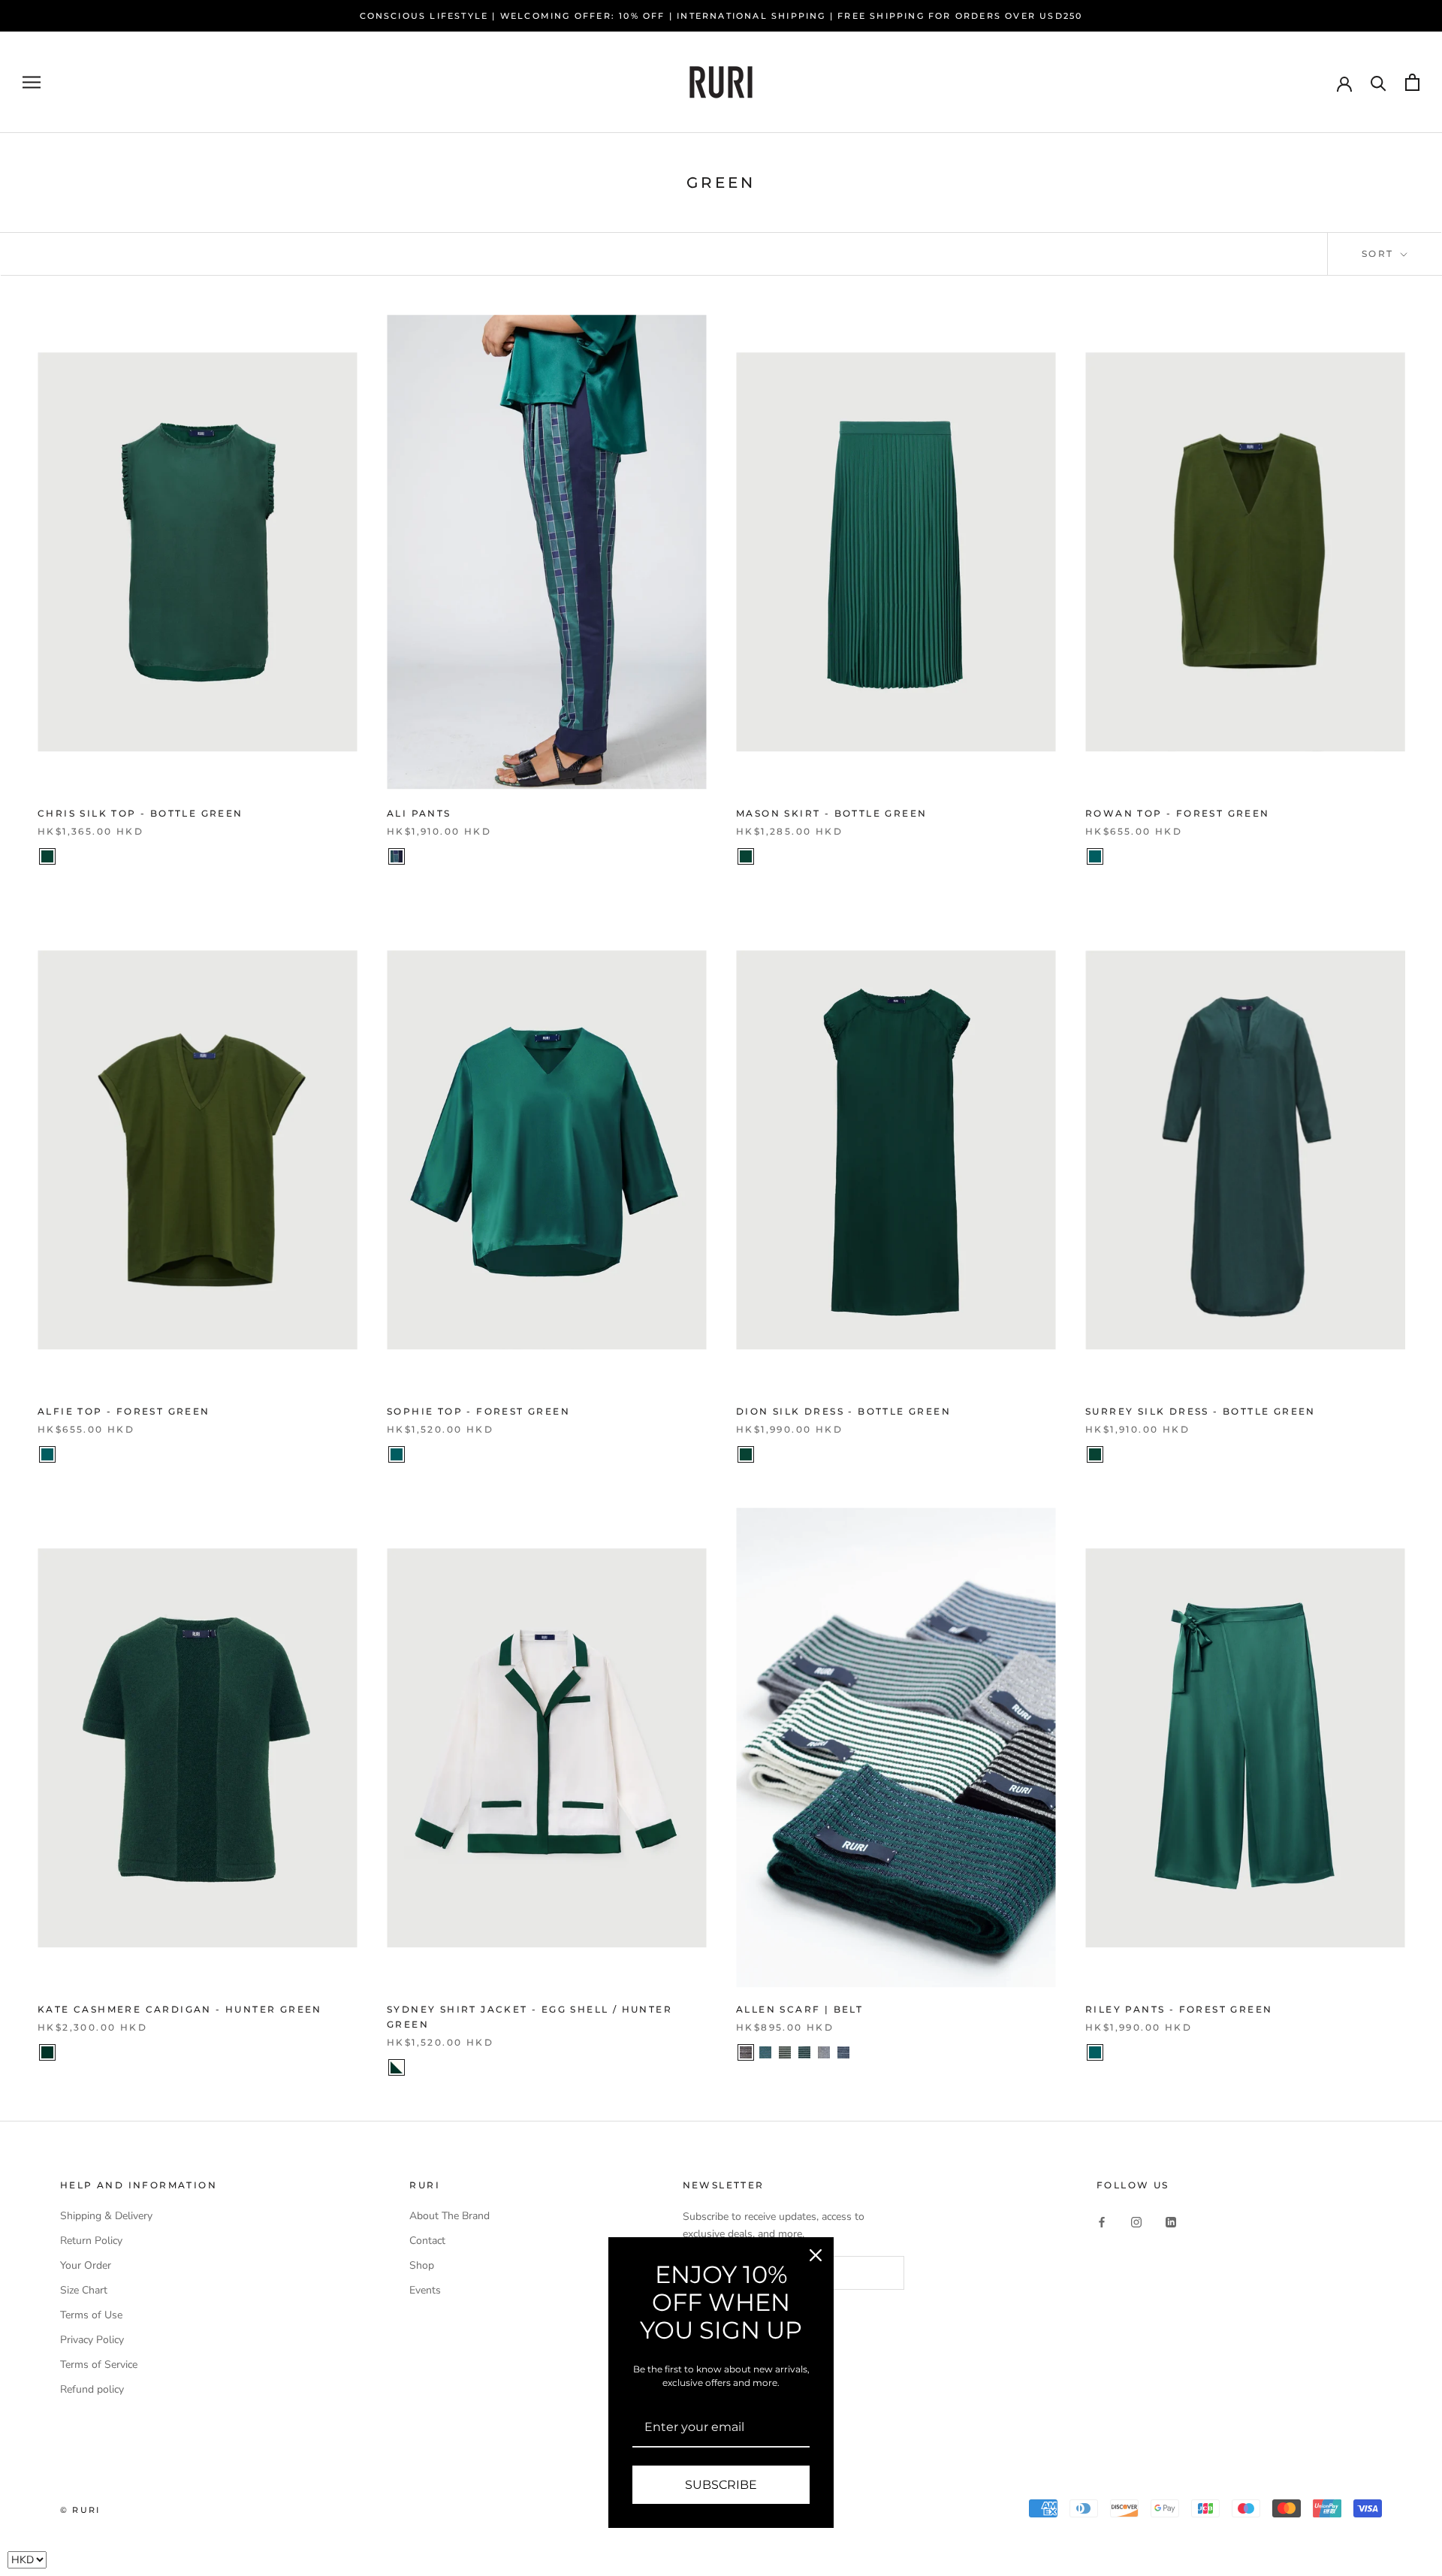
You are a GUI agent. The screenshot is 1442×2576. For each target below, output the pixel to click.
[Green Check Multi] (397, 856)
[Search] (1379, 82)
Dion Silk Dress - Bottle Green (843, 1411)
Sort (1380, 254)
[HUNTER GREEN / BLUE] (765, 2052)
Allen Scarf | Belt (799, 2009)
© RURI (80, 2510)
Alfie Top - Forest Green (124, 1411)
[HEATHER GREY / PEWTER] (824, 2052)
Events (425, 2290)
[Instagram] (1136, 2221)
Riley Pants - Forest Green (1179, 2009)
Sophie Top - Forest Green (478, 1411)
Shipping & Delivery (106, 2216)
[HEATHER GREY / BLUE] (843, 2052)
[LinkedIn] (1171, 2221)
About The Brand (449, 2216)
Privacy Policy (92, 2340)
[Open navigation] (32, 82)
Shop (422, 2265)
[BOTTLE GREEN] (47, 856)
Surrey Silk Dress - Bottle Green (1201, 1411)
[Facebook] (1102, 2221)
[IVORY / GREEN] (785, 2052)
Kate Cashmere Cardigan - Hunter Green (180, 2009)
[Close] (816, 2255)
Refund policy (92, 2389)
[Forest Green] (1095, 856)
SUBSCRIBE (721, 2485)
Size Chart (84, 2290)
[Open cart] (1412, 82)
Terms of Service (99, 2365)
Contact (427, 2241)
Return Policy (91, 2241)
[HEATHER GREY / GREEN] (804, 2052)
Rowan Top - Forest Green (1178, 813)
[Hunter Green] (47, 2052)
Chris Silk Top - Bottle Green (140, 813)
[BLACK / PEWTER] (746, 2052)
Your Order (86, 2265)
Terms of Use (91, 2315)
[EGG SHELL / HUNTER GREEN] (397, 2067)
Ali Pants (419, 813)
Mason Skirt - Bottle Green (831, 813)
